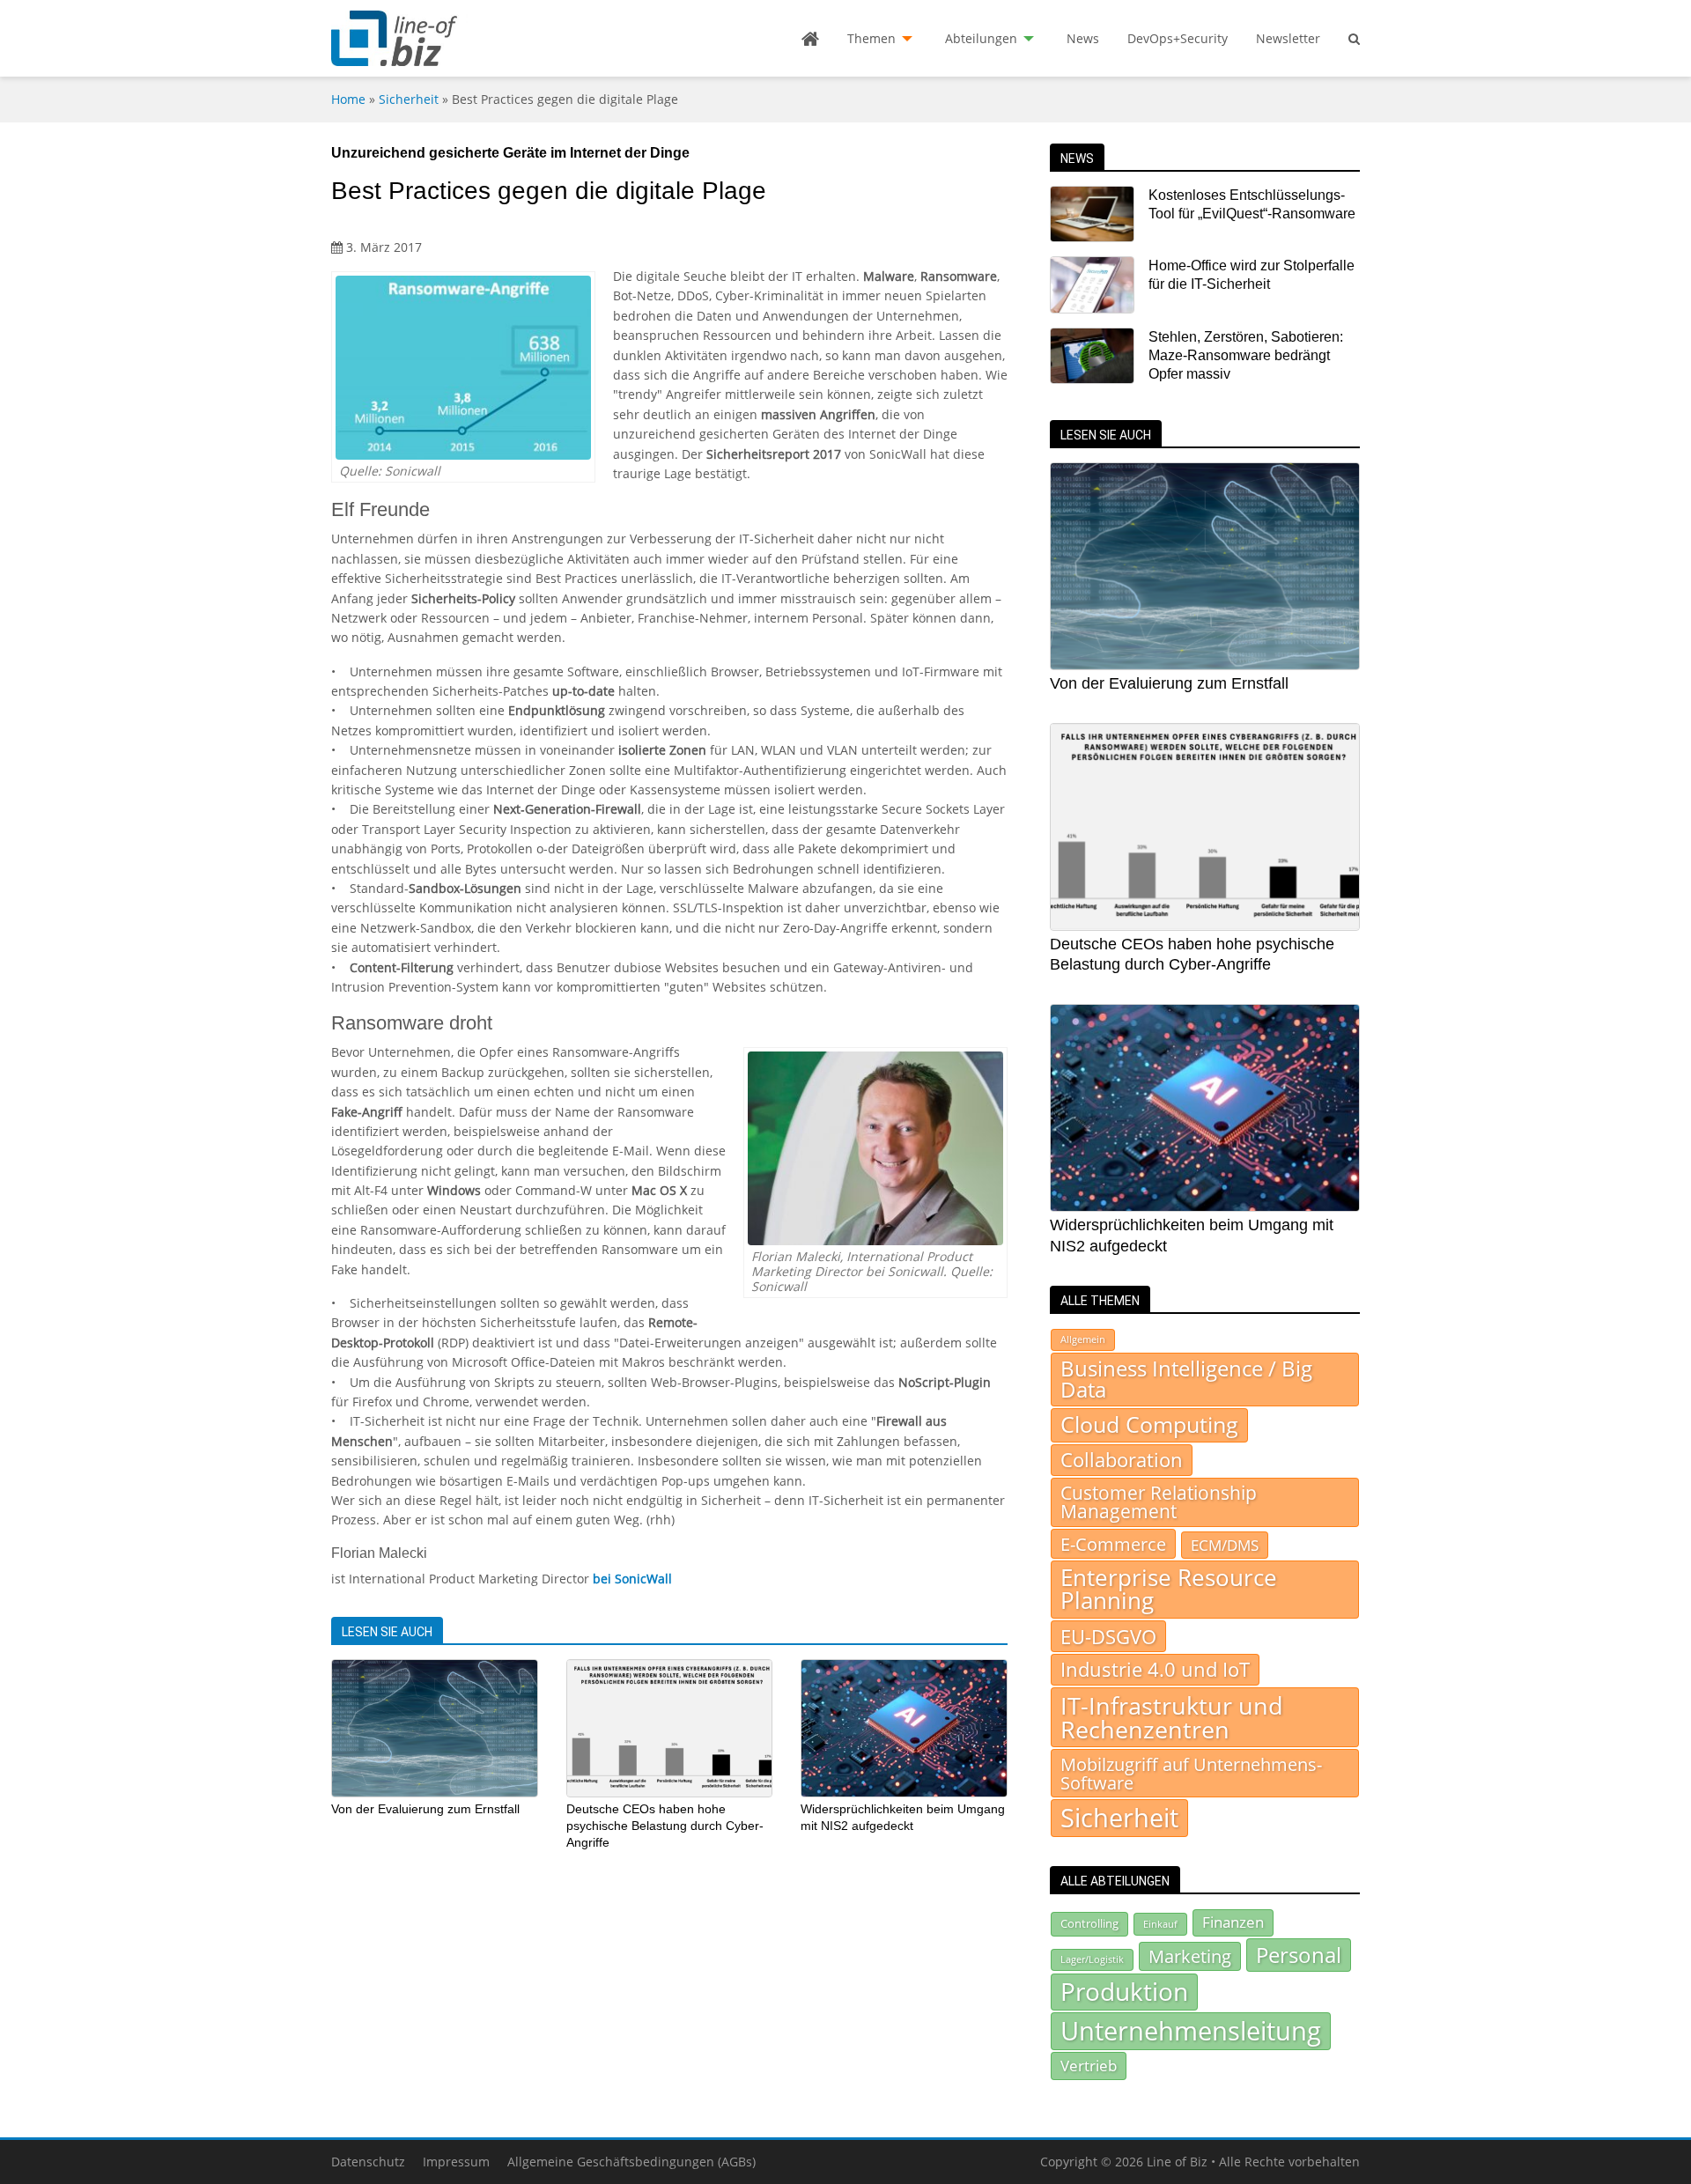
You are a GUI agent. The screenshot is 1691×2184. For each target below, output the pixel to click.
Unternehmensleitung (1191, 2031)
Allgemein (1083, 1339)
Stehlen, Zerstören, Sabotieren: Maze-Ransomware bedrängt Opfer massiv (1246, 356)
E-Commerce (1113, 1544)
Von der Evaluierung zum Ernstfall (425, 1809)
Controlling (1089, 1923)
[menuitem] (810, 39)
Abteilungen (981, 38)
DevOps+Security (1178, 38)
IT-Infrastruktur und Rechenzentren (1172, 1717)
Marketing (1190, 1956)
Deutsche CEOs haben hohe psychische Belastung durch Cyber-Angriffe (665, 1825)
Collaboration (1122, 1460)
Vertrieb (1089, 2065)
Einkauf (1160, 1924)
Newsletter (1288, 38)
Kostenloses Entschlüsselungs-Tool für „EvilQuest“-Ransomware (1252, 204)
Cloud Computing (1149, 1424)
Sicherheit (409, 99)
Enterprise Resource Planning (1169, 1589)
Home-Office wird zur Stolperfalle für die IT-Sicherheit (1252, 275)
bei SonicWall (632, 1579)
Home (348, 99)
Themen (871, 38)
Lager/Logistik (1092, 1959)
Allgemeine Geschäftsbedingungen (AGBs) (631, 2162)
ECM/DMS (1225, 1545)
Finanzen (1233, 1922)
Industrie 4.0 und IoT (1155, 1669)
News (1083, 38)
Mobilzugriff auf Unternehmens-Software (1191, 1773)
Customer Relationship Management (1159, 1502)
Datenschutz (368, 2162)
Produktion (1124, 1991)
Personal (1299, 1955)
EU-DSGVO (1108, 1636)
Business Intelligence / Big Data (1186, 1379)
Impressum (456, 2162)
